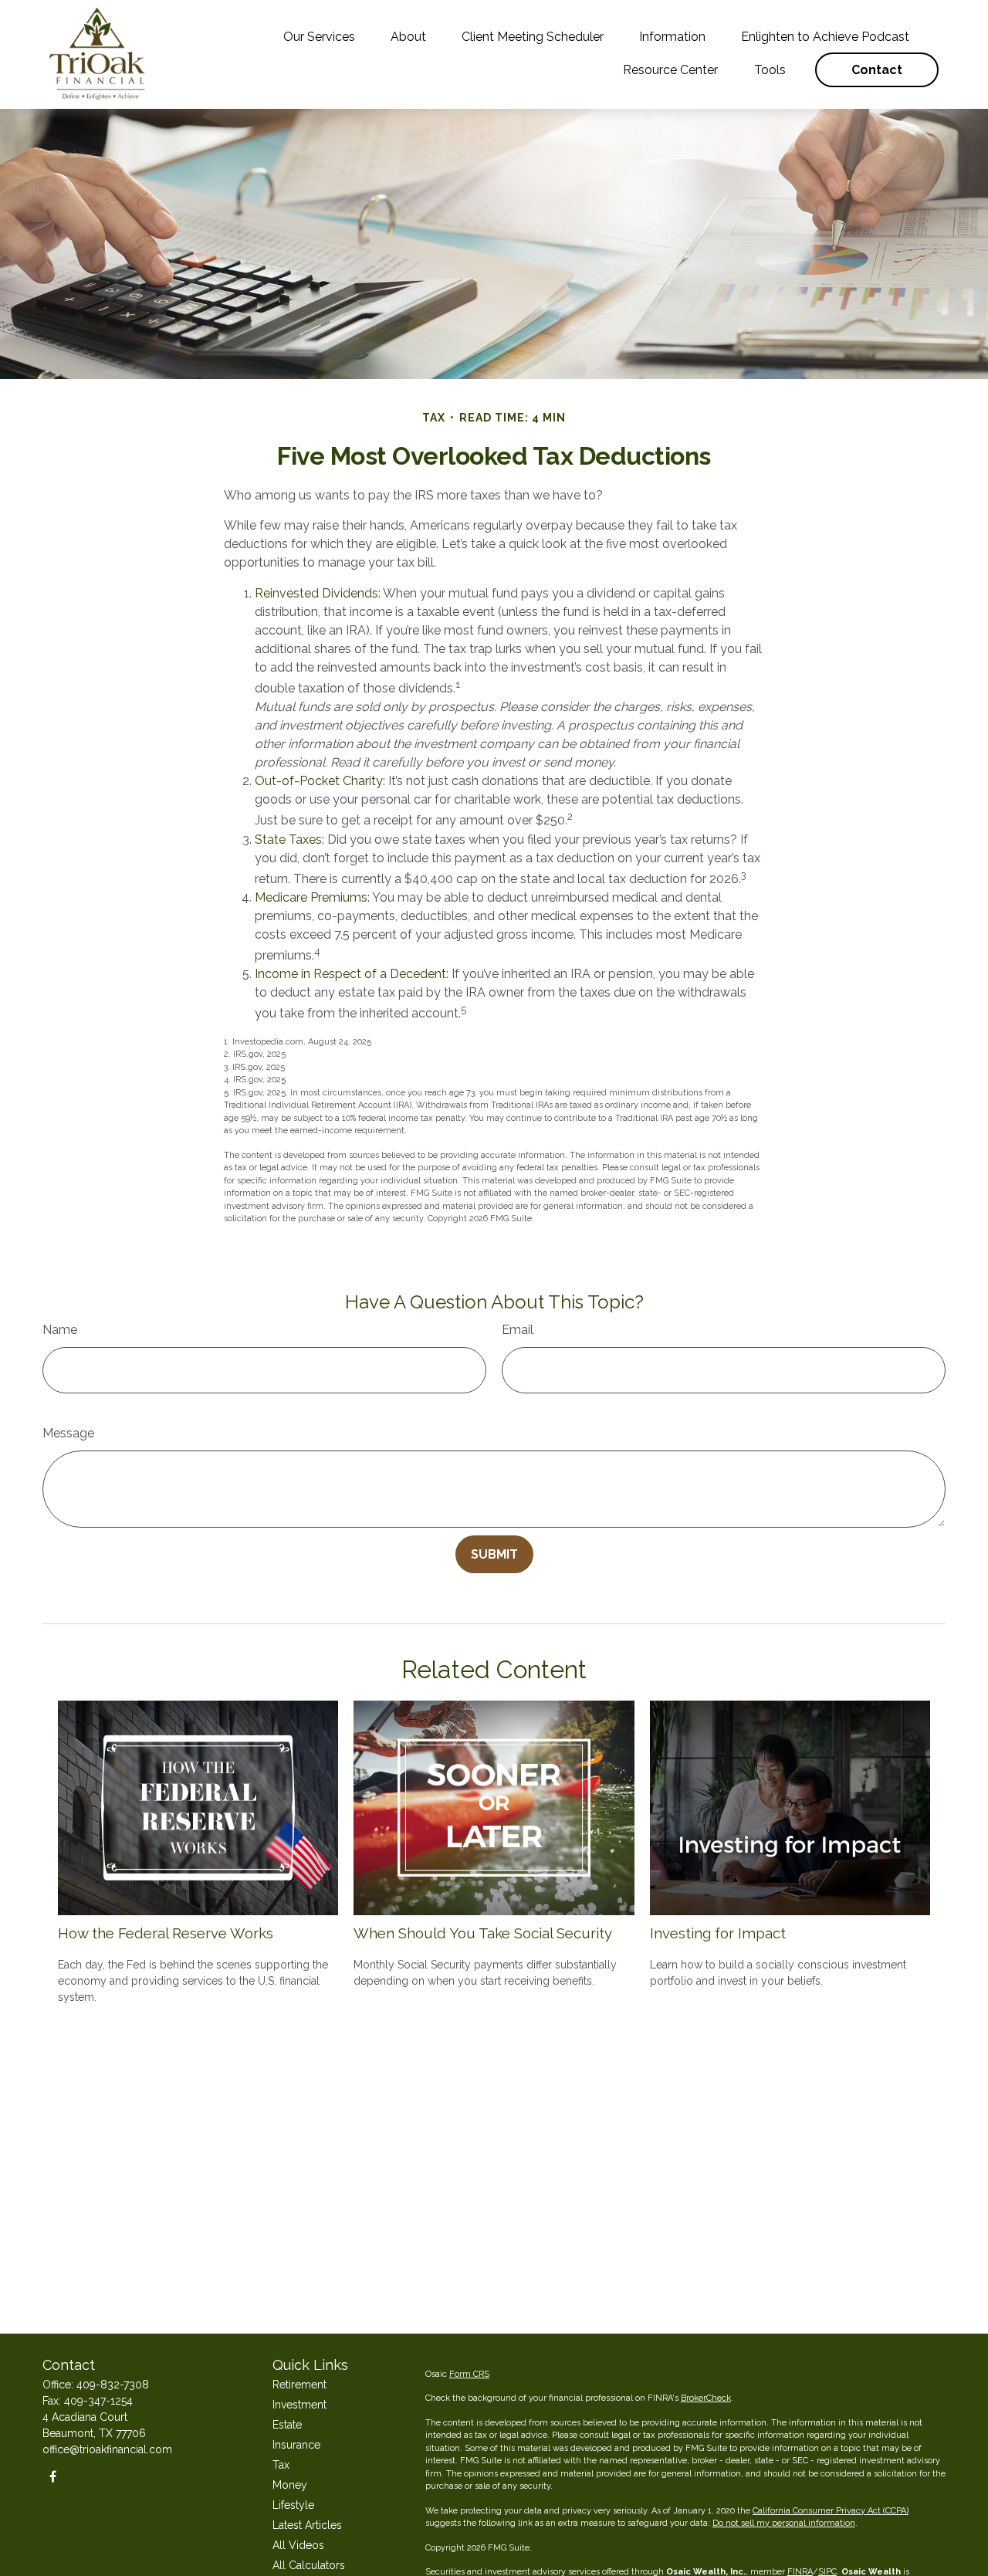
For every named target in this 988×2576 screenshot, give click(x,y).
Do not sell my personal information (784, 2523)
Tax (281, 2465)
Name (60, 1330)
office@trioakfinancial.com (107, 2449)
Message (68, 1433)
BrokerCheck (706, 2398)
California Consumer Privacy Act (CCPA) (831, 2511)
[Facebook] (53, 2476)
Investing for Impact (718, 1933)
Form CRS (469, 2374)
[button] (319, 37)
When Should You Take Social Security (483, 1933)
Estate (287, 2425)
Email (518, 1330)
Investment (299, 2405)
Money (290, 2485)
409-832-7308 (113, 2385)
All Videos (298, 2545)
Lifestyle (293, 2505)
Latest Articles (307, 2525)
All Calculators (309, 2565)
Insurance (296, 2445)
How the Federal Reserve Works (166, 1933)
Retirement (299, 2385)
